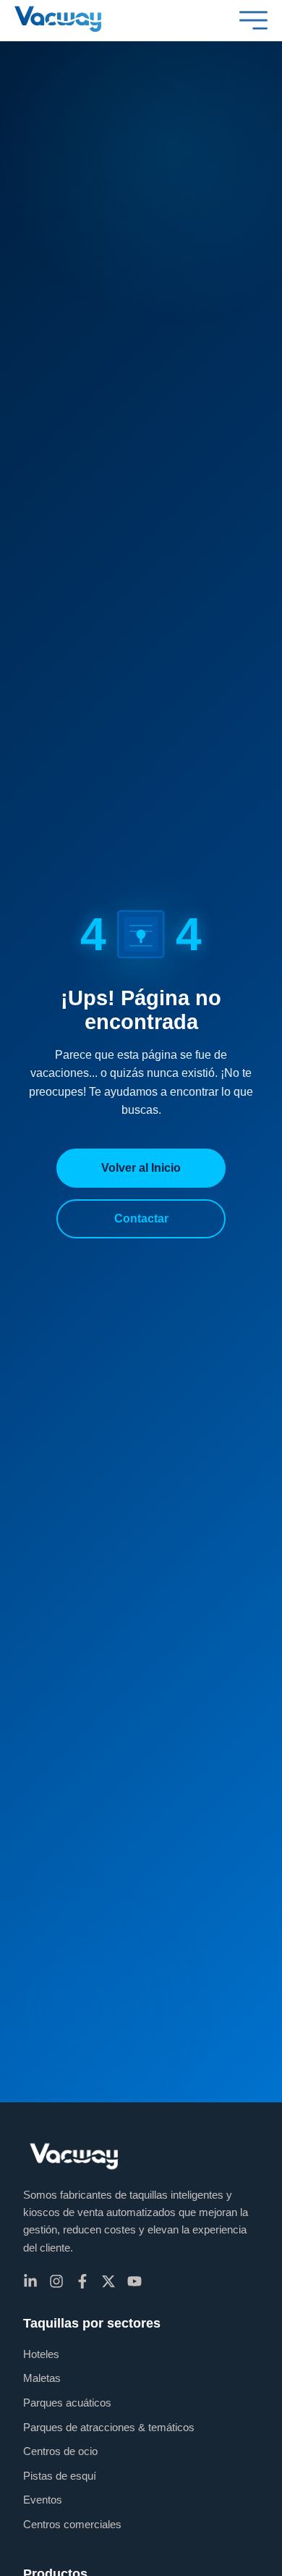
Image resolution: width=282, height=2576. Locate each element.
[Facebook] (82, 2281)
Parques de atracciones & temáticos (109, 2427)
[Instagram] (56, 2281)
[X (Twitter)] (108, 2281)
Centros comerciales (72, 2524)
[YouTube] (134, 2281)
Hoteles (41, 2354)
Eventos (43, 2500)
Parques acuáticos (67, 2403)
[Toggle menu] (254, 20)
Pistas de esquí (60, 2476)
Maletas (42, 2378)
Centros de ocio (60, 2451)
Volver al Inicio (141, 1168)
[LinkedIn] (30, 2281)
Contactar (141, 1218)
